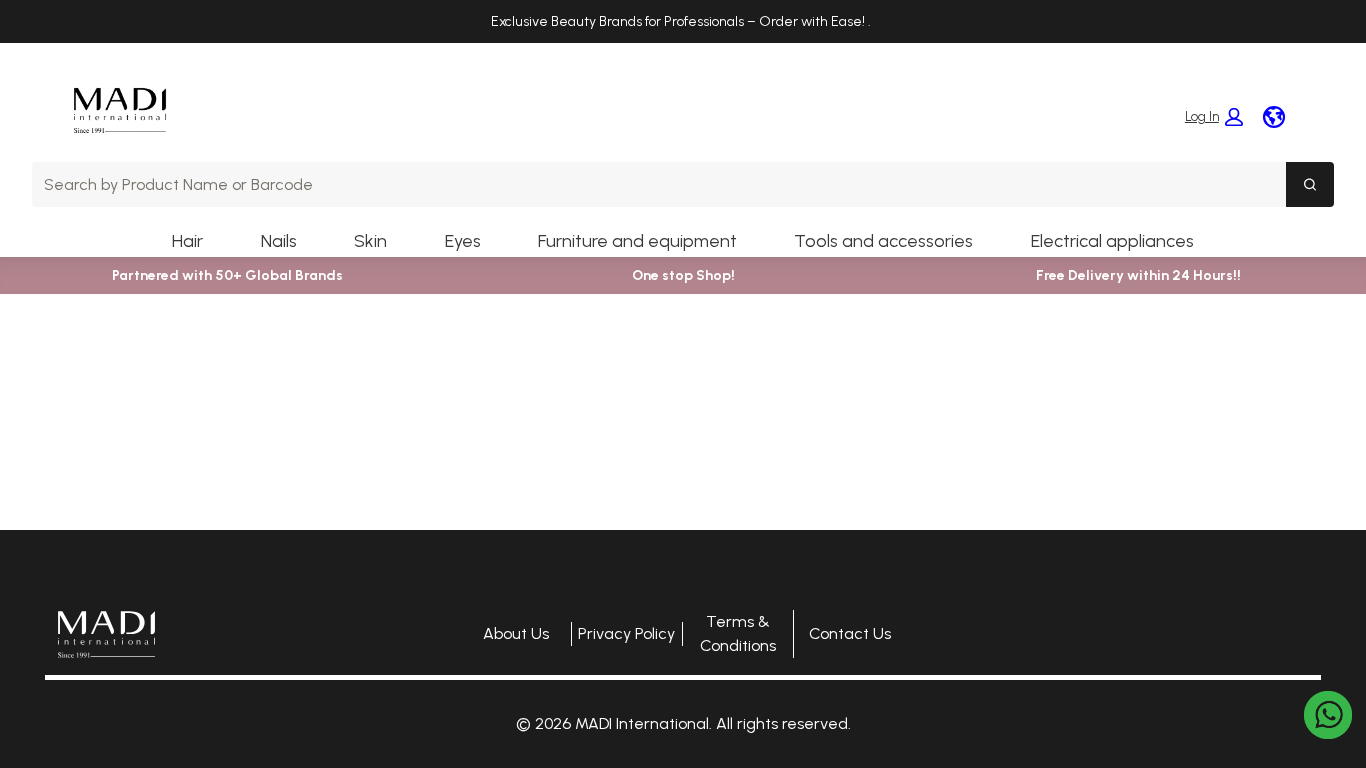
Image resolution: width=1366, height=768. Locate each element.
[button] (1214, 117)
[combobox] (659, 184)
